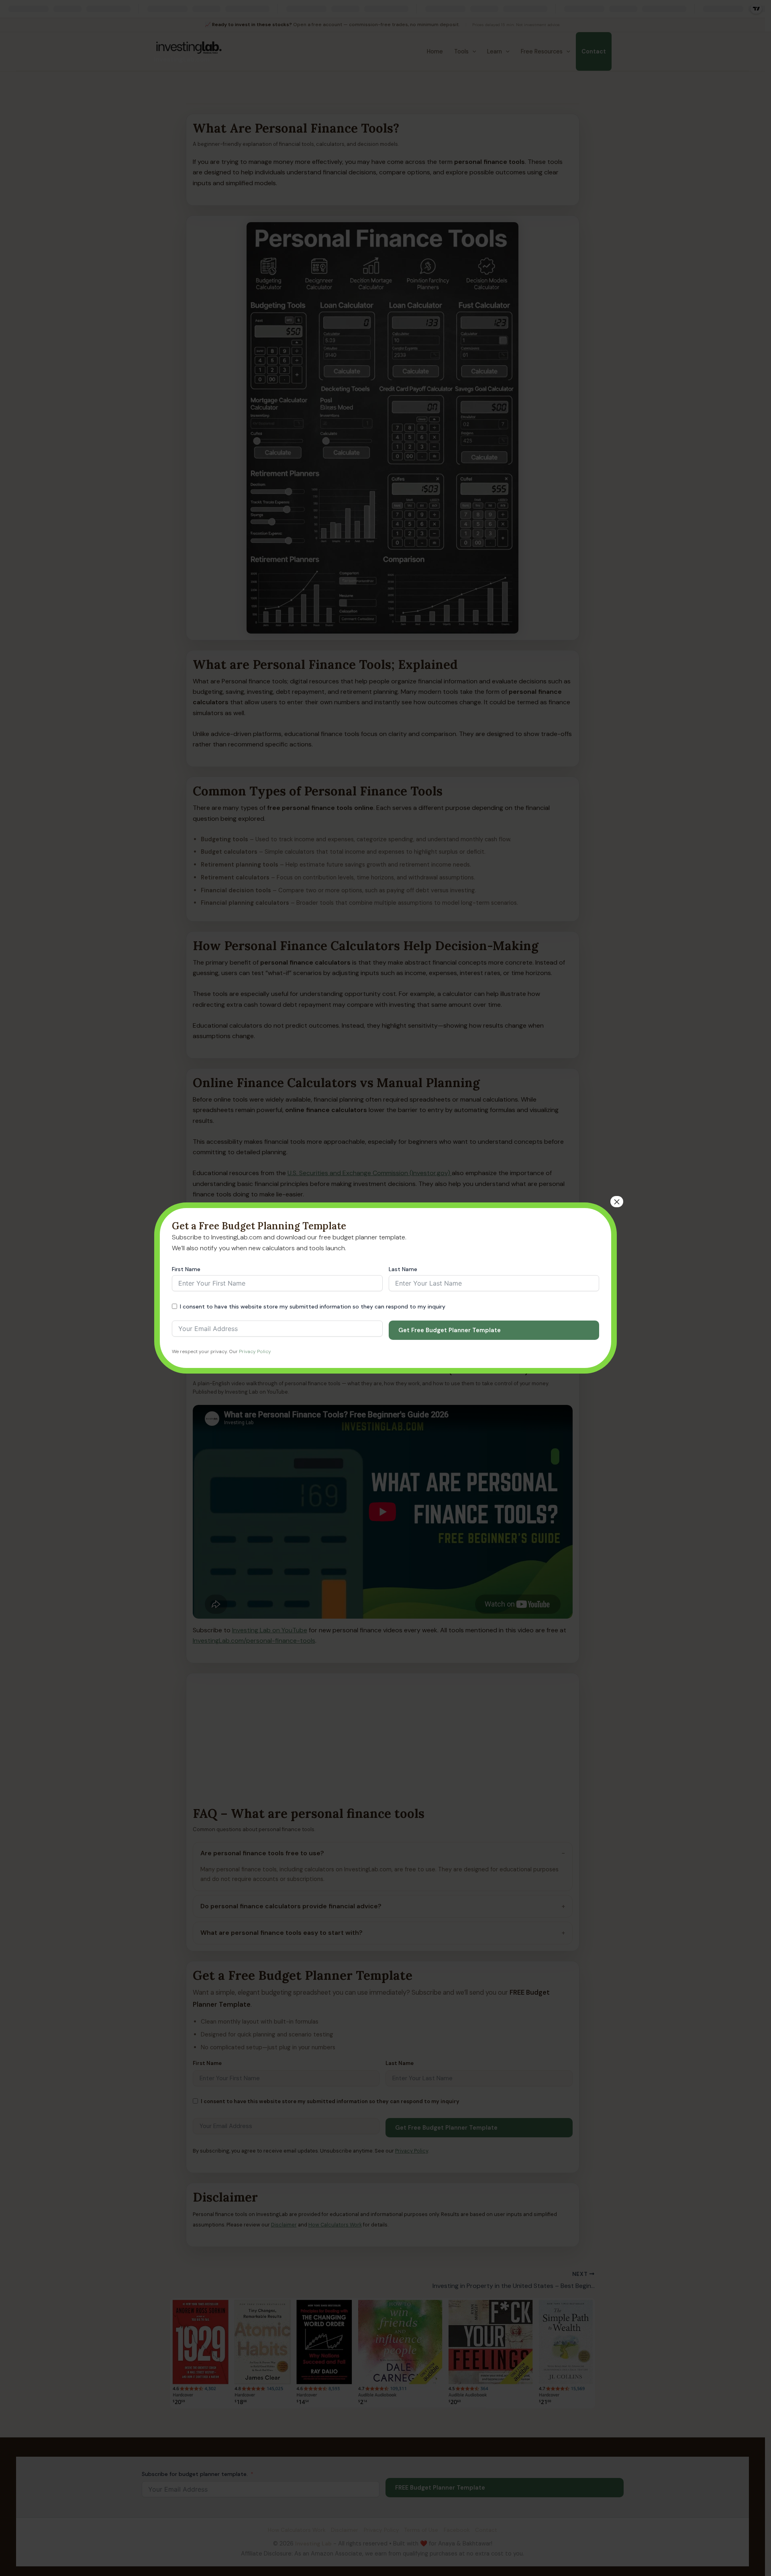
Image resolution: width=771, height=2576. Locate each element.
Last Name (403, 1269)
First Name (186, 1269)
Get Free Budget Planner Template (450, 1330)
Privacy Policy (255, 1351)
